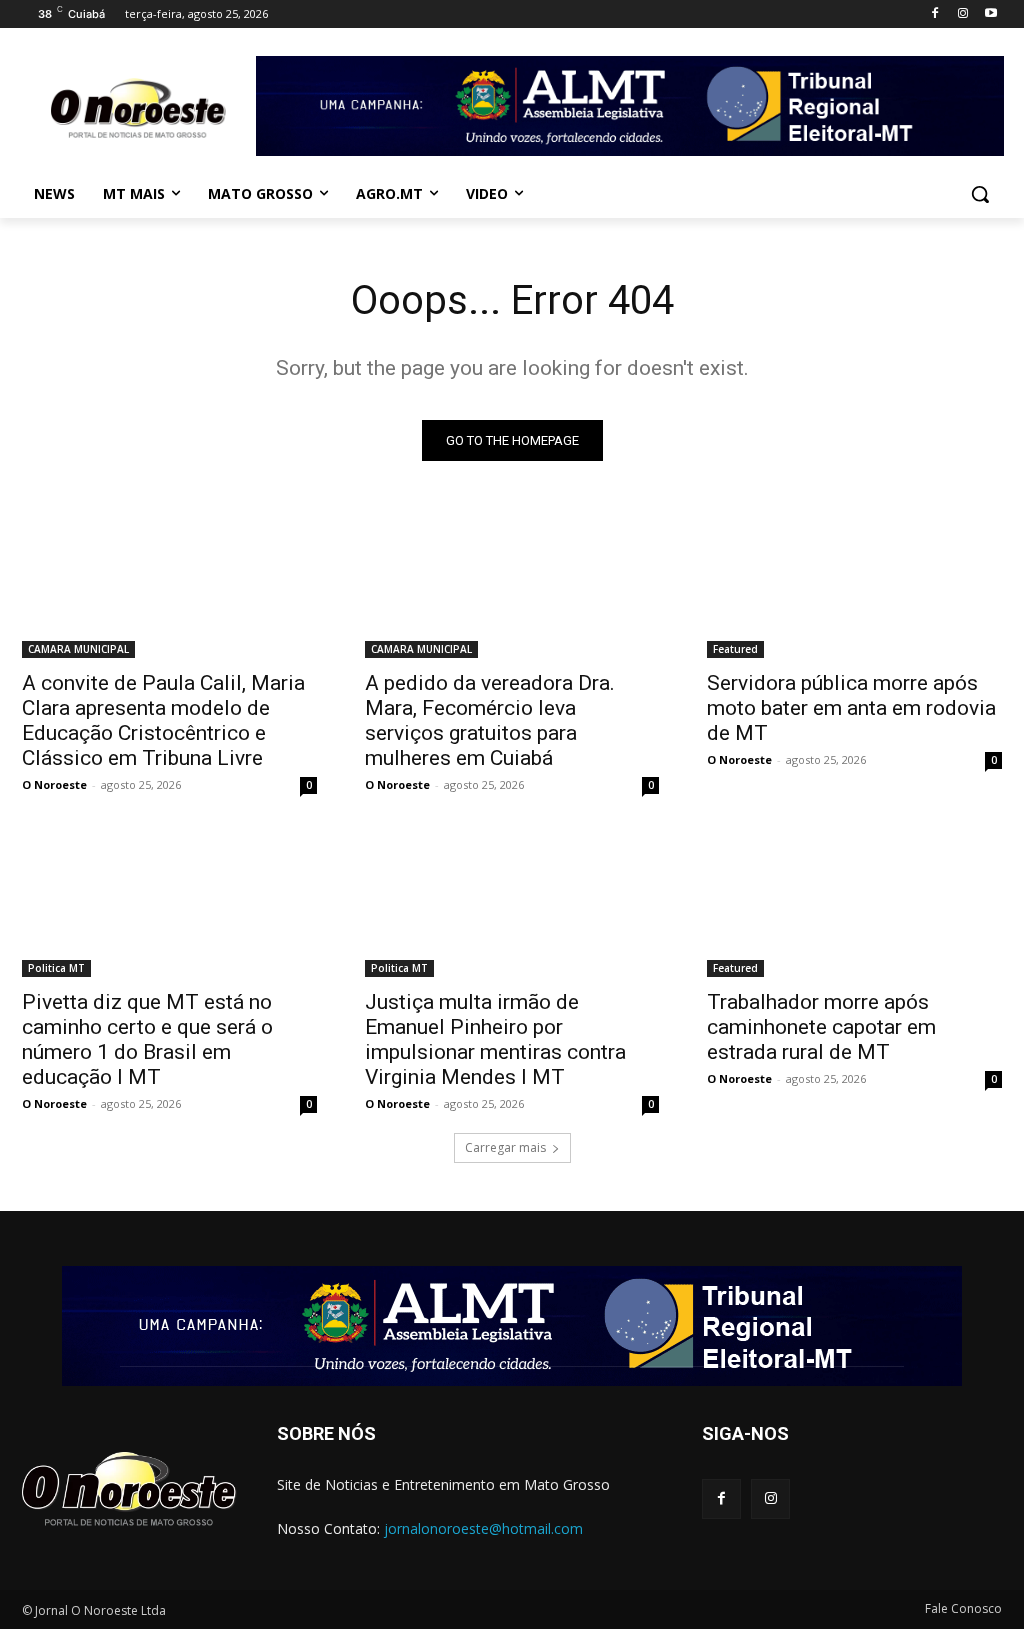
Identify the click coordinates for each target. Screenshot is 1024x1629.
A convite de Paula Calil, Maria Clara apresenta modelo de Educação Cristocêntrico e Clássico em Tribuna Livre (163, 720)
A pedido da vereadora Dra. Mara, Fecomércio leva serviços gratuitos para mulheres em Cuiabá (490, 720)
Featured (735, 649)
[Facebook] (935, 14)
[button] (980, 194)
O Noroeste (54, 784)
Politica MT (56, 968)
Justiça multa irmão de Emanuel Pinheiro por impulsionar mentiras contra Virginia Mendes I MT (495, 1039)
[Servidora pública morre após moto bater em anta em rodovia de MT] (854, 584)
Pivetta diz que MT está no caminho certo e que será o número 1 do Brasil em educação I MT (147, 1039)
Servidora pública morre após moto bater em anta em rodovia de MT (851, 708)
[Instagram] (962, 14)
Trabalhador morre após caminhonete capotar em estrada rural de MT (821, 1027)
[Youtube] (990, 14)
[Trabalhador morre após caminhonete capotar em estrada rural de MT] (854, 903)
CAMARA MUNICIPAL (78, 649)
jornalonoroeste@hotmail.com (483, 1528)
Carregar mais (505, 1147)
